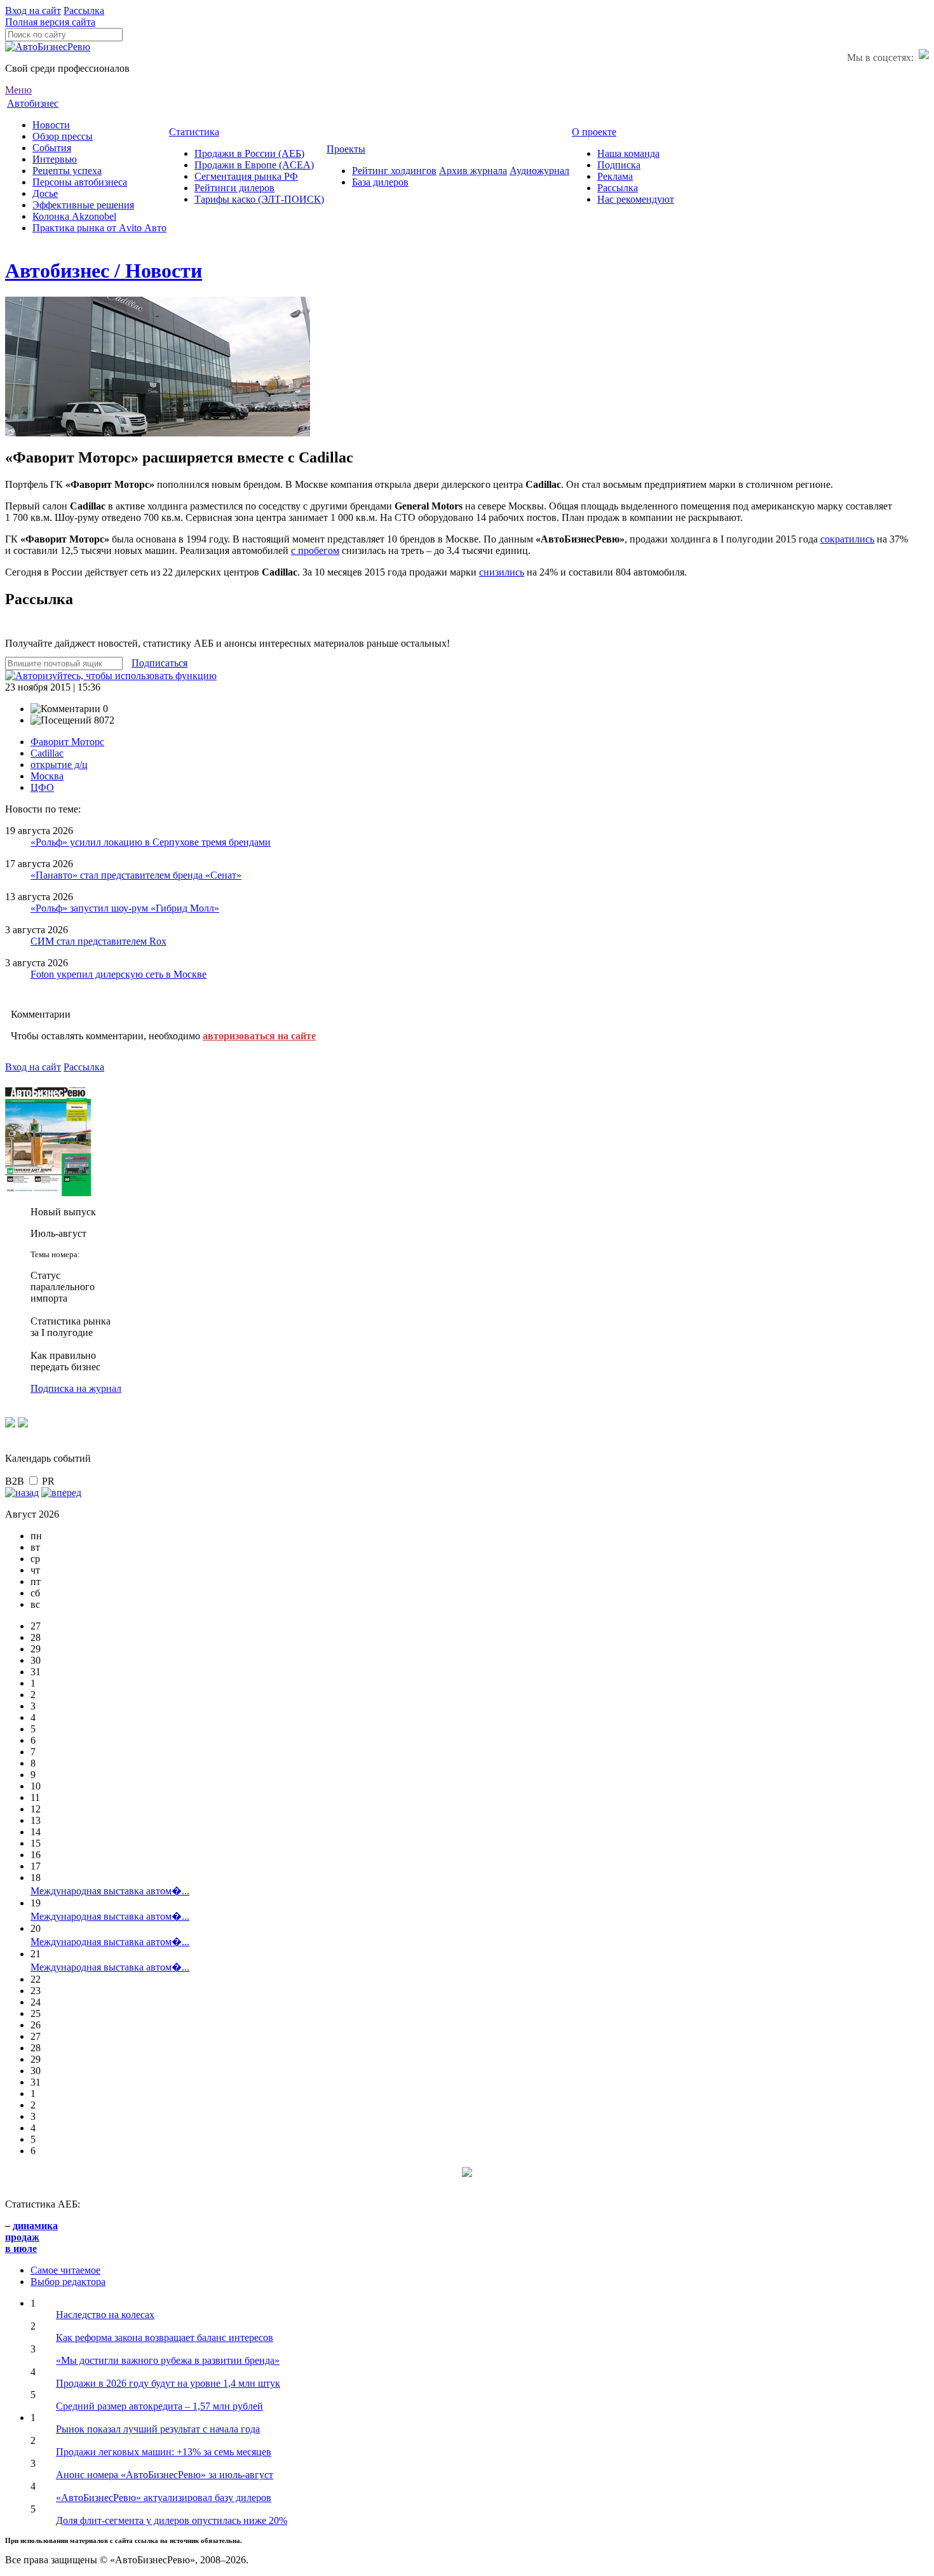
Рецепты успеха (67, 171)
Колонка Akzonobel (74, 216)
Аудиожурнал (539, 171)
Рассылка (84, 10)
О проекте (594, 132)
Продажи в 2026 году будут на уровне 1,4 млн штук (168, 2383)
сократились (847, 539)
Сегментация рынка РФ (246, 176)
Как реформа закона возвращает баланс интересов (165, 2337)
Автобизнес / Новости (104, 271)
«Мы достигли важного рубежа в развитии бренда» (168, 2360)
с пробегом (315, 550)
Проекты (346, 149)
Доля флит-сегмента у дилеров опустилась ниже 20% (172, 2520)
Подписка (619, 165)
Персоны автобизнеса (80, 182)
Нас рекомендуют (636, 199)
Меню (18, 90)
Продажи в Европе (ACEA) (254, 165)
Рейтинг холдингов (394, 171)
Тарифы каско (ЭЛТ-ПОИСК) (259, 199)
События (52, 148)
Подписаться (159, 663)
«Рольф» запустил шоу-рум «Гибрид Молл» (125, 908)
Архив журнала (473, 171)
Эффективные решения (83, 205)
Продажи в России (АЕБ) (249, 153)
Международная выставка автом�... (110, 1891)
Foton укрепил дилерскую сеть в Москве (118, 974)
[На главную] (48, 47)
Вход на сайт (33, 10)
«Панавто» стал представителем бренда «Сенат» (136, 875)
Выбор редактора (68, 2282)
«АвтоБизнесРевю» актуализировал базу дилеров (164, 2498)
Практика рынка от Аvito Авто (99, 228)
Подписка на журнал (76, 1388)
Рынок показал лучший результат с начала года (158, 2429)
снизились (502, 572)
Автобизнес (33, 103)
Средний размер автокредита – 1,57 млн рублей (159, 2406)
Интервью (55, 159)
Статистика (194, 132)
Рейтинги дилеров (234, 188)
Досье (45, 193)
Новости (51, 125)
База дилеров (380, 182)
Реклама (615, 176)
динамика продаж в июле (31, 2237)
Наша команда (628, 153)
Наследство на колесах (105, 2315)
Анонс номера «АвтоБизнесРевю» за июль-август (165, 2475)
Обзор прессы (63, 136)
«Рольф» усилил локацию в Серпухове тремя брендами (151, 842)
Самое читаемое (65, 2270)
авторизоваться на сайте (259, 1036)
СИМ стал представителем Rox (98, 941)
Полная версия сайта (50, 22)
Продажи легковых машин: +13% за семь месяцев (164, 2452)
